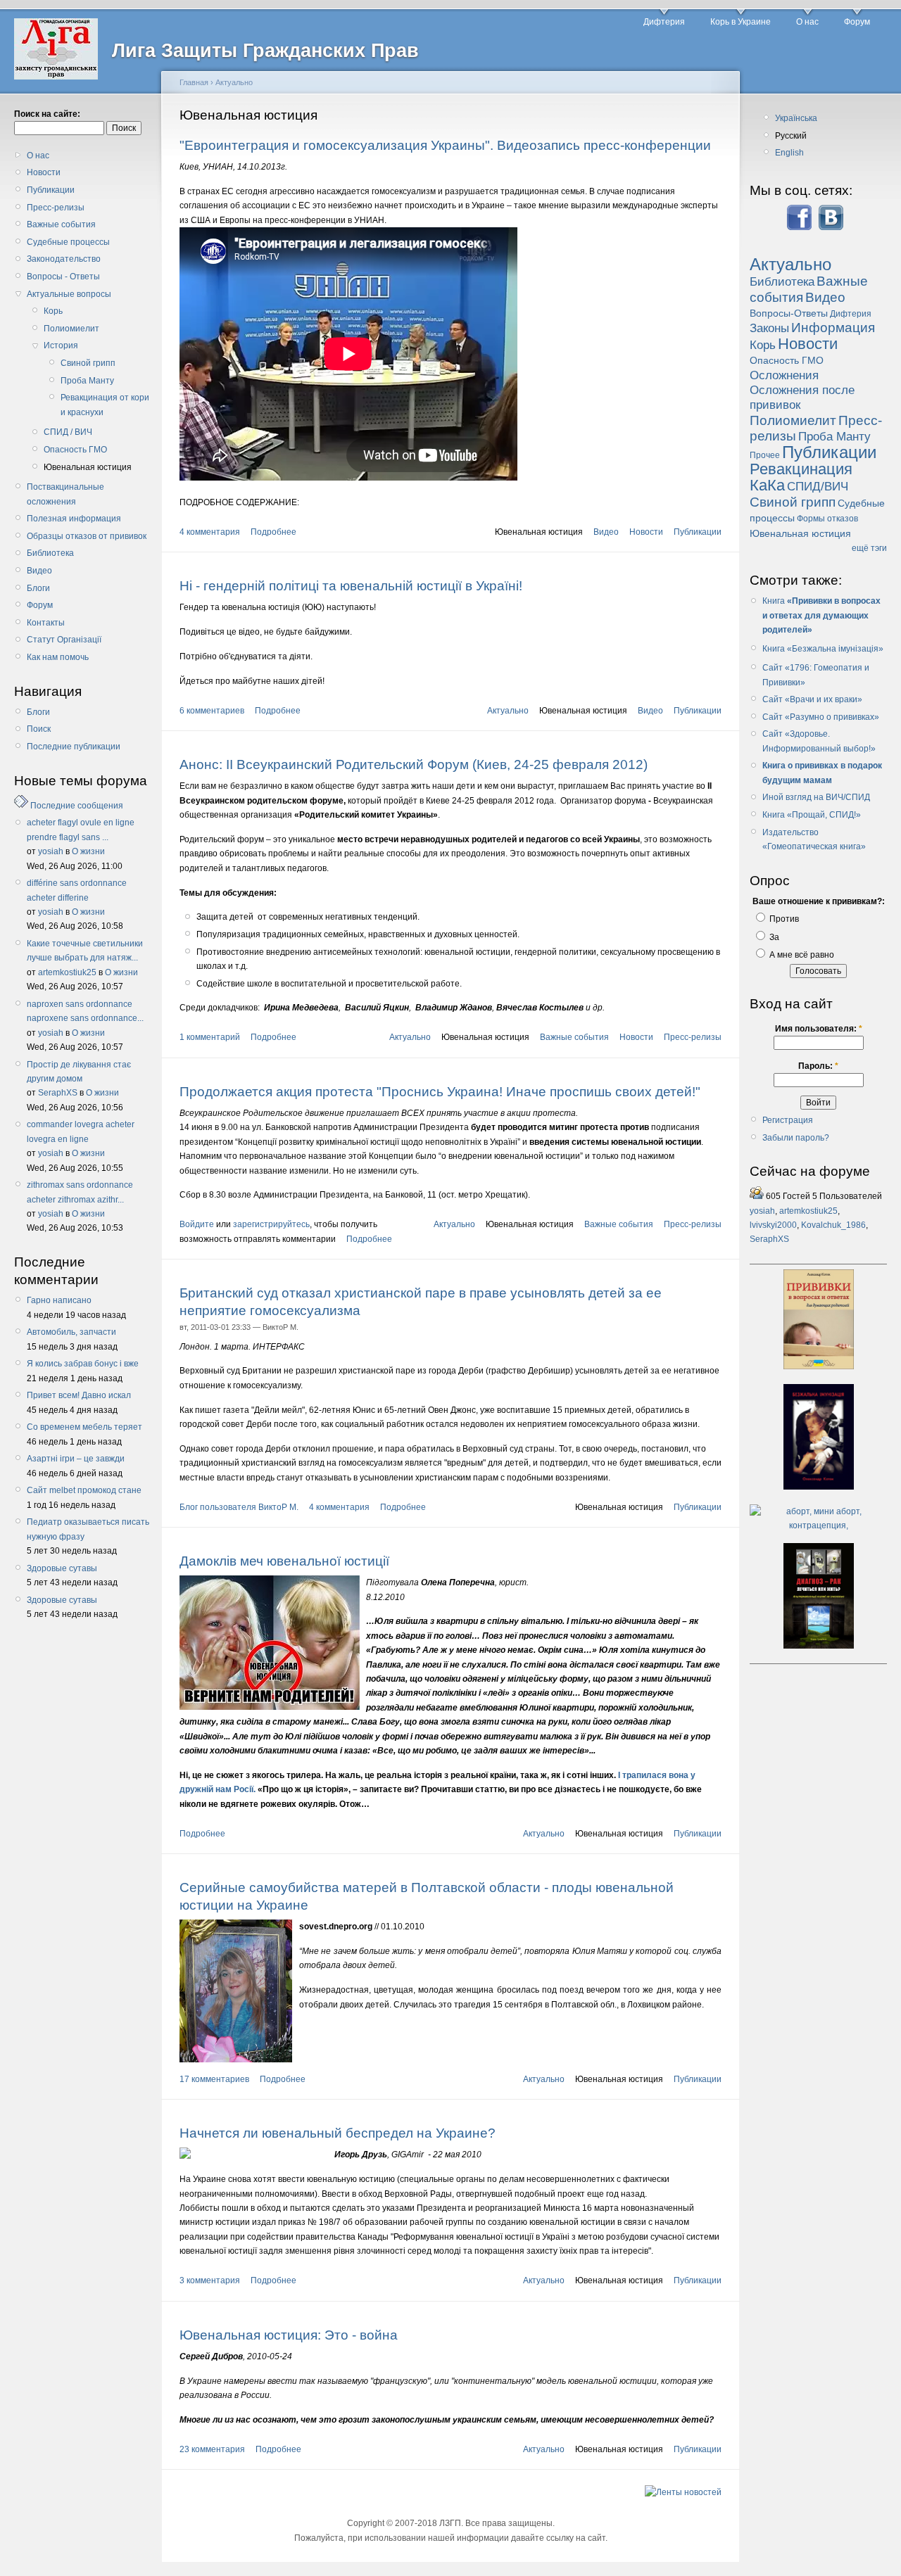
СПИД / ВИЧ (68, 432)
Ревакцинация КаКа (801, 477)
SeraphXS (58, 1093)
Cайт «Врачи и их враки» (812, 699)
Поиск (39, 729)
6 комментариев (212, 711)
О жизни (88, 851)
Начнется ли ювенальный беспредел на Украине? (338, 2133)
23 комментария (212, 2449)
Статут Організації (64, 640)
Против (783, 919)
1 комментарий (210, 1037)
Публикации (51, 190)
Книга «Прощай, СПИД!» (812, 815)
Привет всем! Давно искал (79, 1395)
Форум (857, 22)
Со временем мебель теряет (84, 1427)
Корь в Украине (741, 22)
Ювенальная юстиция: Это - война (289, 2335)
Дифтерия (664, 22)
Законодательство (64, 259)
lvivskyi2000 (773, 1225)
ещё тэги (869, 548)
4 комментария (210, 532)
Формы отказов (827, 519)
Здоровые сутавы (62, 1568)
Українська (796, 118)
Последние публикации (74, 747)
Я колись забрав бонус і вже (83, 1364)
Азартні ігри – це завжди (76, 1459)
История (61, 345)
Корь (53, 311)
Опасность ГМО (75, 450)
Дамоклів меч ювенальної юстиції (284, 1561)
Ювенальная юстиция (88, 467)
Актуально (234, 82)
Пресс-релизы (56, 208)
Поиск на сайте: (47, 114)
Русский (791, 136)
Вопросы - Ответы (63, 277)
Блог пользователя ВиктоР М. (239, 1507)
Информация (833, 328)
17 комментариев (214, 2079)
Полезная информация (74, 519)
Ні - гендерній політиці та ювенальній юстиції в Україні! (351, 586)
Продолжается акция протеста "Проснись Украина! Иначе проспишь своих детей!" (440, 1092)
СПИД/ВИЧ (818, 487)
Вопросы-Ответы (789, 313)
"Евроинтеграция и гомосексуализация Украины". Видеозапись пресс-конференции (445, 145)
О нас (807, 22)
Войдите (197, 1224)
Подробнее (273, 532)
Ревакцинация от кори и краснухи (105, 405)
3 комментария (210, 2280)
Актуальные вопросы (69, 294)
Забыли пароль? (796, 1138)
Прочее (765, 455)
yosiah (51, 851)
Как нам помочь (58, 657)
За (773, 937)
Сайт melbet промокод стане (84, 1490)
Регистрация (788, 1120)
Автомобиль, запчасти (71, 1332)
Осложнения (784, 375)
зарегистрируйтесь (271, 1224)
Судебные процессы (68, 242)
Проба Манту (87, 381)
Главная (194, 82)
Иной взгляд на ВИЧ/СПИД (816, 797)
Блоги (38, 588)
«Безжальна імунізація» (835, 649)
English (789, 153)
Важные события (61, 224)
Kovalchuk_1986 (833, 1225)
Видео (39, 571)
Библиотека (50, 553)
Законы (769, 328)
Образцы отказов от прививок (87, 536)
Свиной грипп (88, 363)
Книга (775, 601)
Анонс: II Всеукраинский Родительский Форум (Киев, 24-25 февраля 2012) (414, 764)
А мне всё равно (801, 955)
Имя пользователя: (819, 1029)
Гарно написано (59, 1300)
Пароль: (818, 1066)
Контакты (46, 623)
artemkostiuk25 (67, 972)
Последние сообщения (77, 806)
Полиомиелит (71, 329)
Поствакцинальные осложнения (65, 494)
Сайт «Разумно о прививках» (821, 717)
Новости (44, 172)
